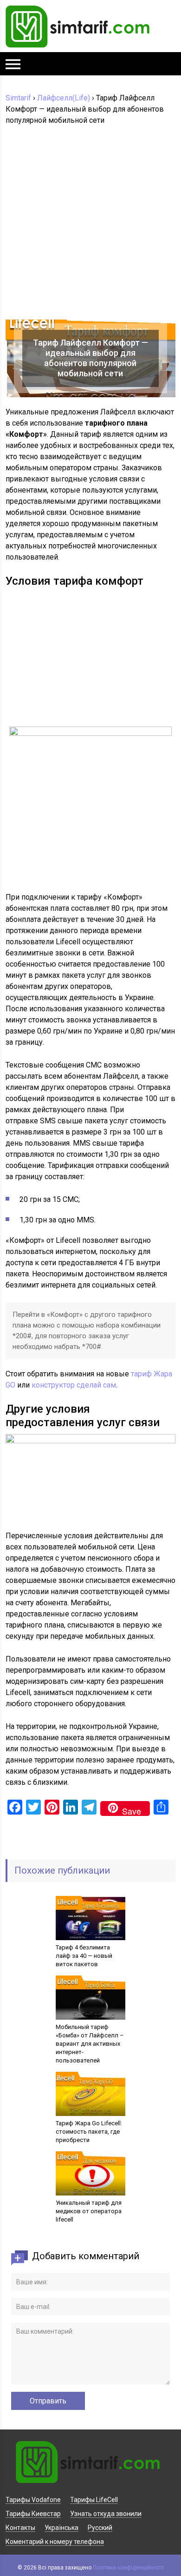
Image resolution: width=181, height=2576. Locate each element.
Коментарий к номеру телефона (55, 2542)
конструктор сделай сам (74, 1385)
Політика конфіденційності (128, 2568)
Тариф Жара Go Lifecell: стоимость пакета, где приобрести (89, 2132)
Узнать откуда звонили (106, 2514)
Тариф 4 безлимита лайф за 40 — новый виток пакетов (84, 1956)
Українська (61, 2528)
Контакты (20, 2528)
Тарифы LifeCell (94, 2500)
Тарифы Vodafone (33, 2500)
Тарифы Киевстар (33, 2514)
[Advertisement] (90, 225)
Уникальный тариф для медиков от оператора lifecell (89, 2211)
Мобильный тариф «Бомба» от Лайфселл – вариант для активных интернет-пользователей (90, 2044)
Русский (100, 2528)
